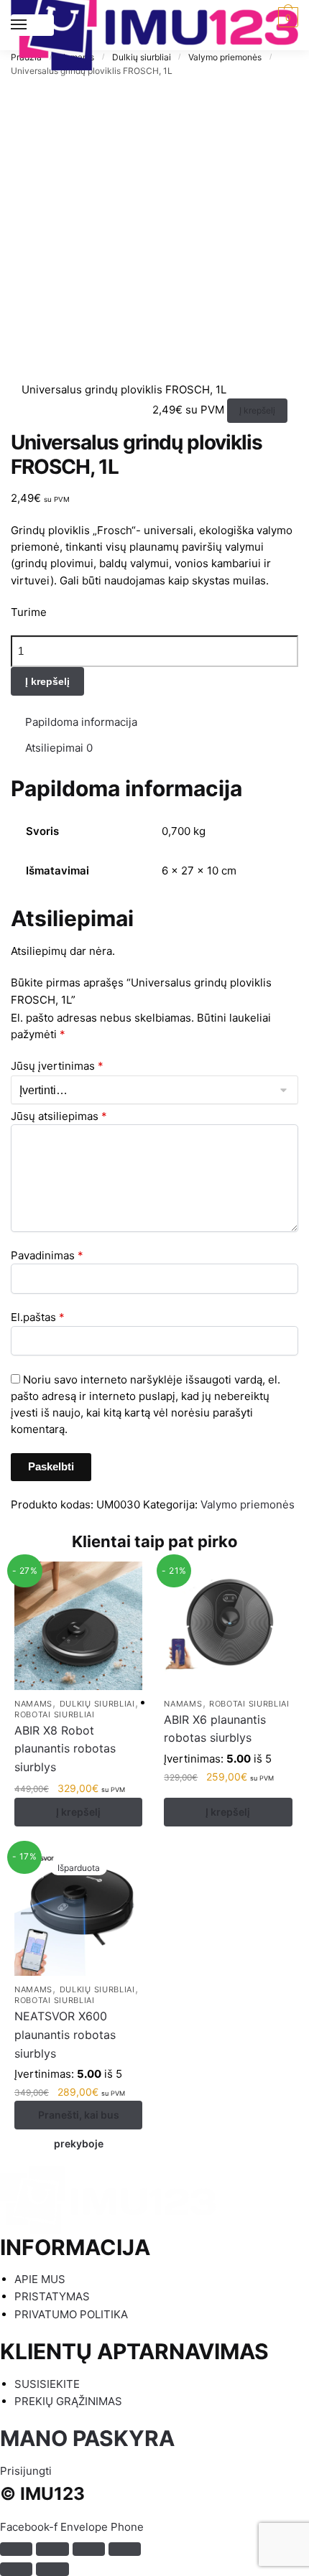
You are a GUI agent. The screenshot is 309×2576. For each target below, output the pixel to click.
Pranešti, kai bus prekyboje (79, 2119)
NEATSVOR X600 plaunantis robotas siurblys (65, 2035)
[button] (26, 2471)
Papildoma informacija (81, 722)
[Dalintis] (52, 2549)
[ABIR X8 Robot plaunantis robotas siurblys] (78, 1625)
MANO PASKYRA (87, 2438)
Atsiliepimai (59, 748)
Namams (33, 1704)
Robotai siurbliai (55, 1714)
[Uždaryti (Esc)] (16, 2549)
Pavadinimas (47, 1255)
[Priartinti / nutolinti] (125, 2549)
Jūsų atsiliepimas (59, 1116)
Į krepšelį (257, 410)
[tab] (162, 722)
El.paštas (38, 1317)
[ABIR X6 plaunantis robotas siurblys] (228, 1625)
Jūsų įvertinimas (57, 1066)
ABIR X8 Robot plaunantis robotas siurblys (65, 1749)
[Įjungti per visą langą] (89, 2549)
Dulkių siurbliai (97, 1704)
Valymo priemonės (248, 1504)
